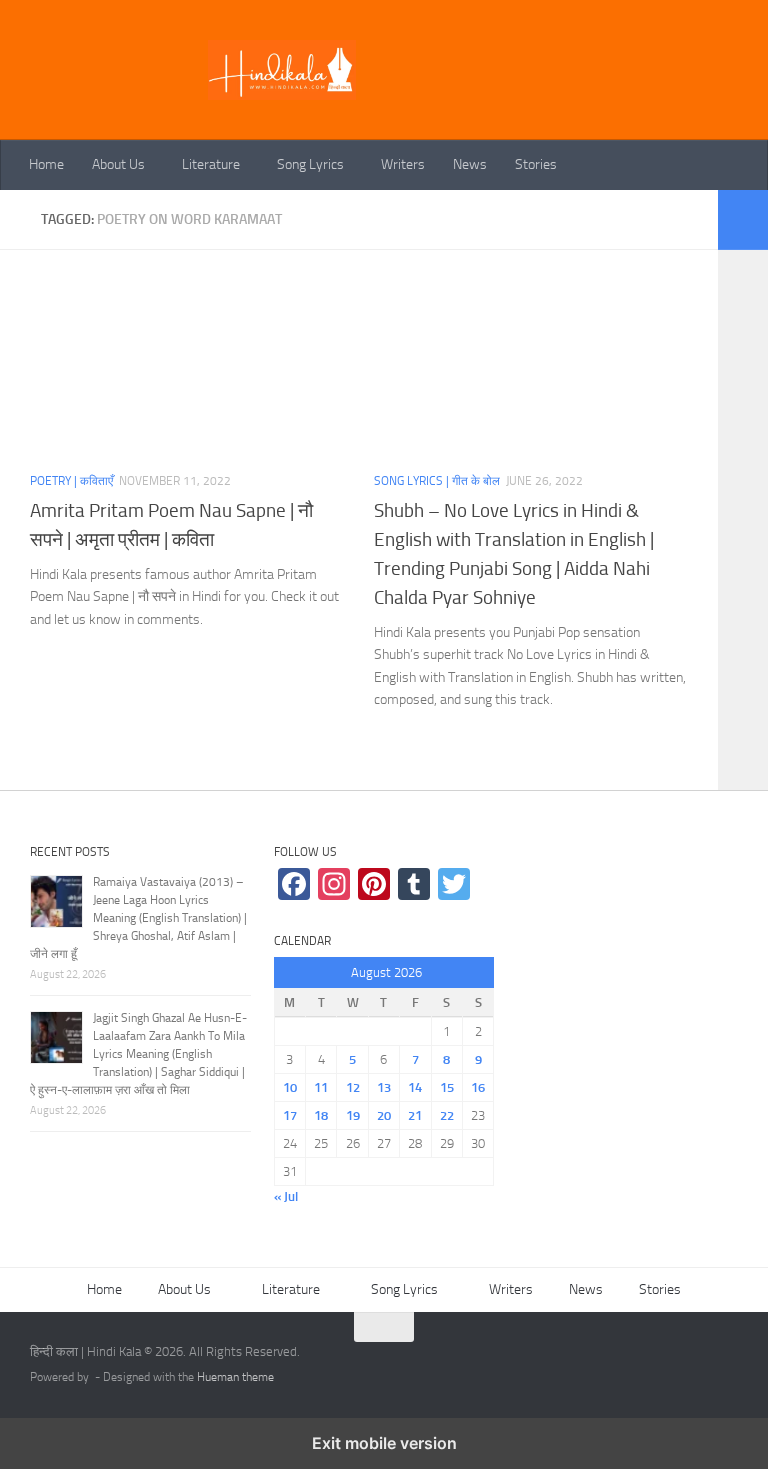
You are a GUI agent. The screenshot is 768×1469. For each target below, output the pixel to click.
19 (353, 1115)
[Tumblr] (414, 884)
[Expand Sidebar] (743, 220)
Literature (211, 164)
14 (415, 1087)
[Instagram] (334, 884)
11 (321, 1087)
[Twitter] (454, 884)
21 (415, 1115)
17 (290, 1115)
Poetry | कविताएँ (71, 481)
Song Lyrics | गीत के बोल (437, 481)
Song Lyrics (310, 164)
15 (447, 1087)
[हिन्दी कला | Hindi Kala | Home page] (282, 70)
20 (384, 1115)
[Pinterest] (374, 884)
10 (290, 1087)
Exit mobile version (384, 1443)
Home (46, 164)
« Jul (286, 1196)
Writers (403, 164)
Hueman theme (235, 1377)
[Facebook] (294, 884)
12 (353, 1087)
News (470, 164)
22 (447, 1115)
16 (478, 1087)
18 (321, 1115)
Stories (536, 164)
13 (384, 1087)
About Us (118, 164)
